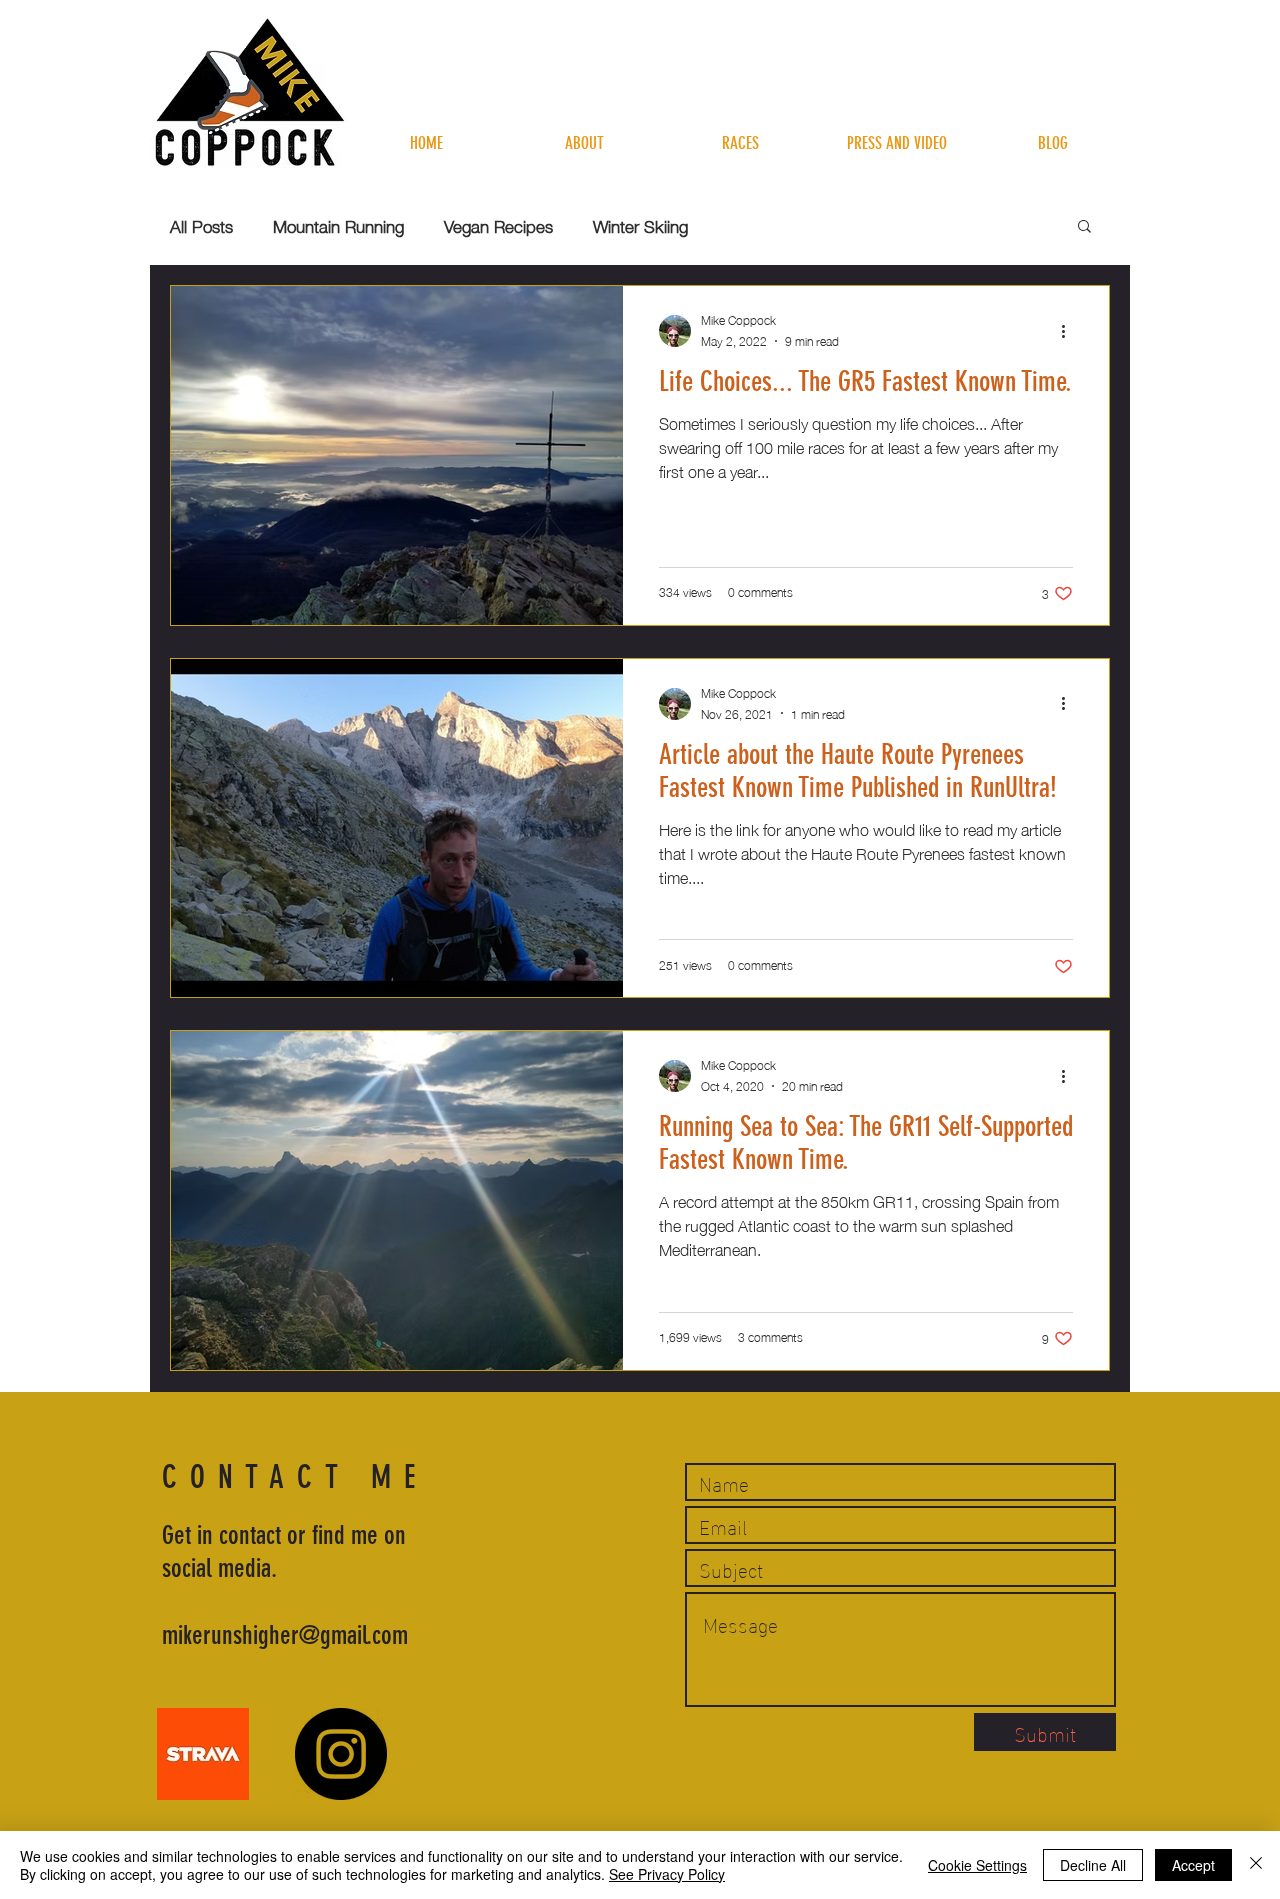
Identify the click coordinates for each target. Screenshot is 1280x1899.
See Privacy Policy (667, 1874)
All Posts (201, 225)
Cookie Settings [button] (977, 1865)
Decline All (1093, 1865)
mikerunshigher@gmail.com (285, 1635)
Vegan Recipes (498, 225)
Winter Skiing (640, 225)
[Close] (1256, 1865)
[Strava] (203, 1754)
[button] (1084, 227)
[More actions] (1070, 331)
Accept (1193, 1865)
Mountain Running (338, 225)
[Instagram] (341, 1754)
